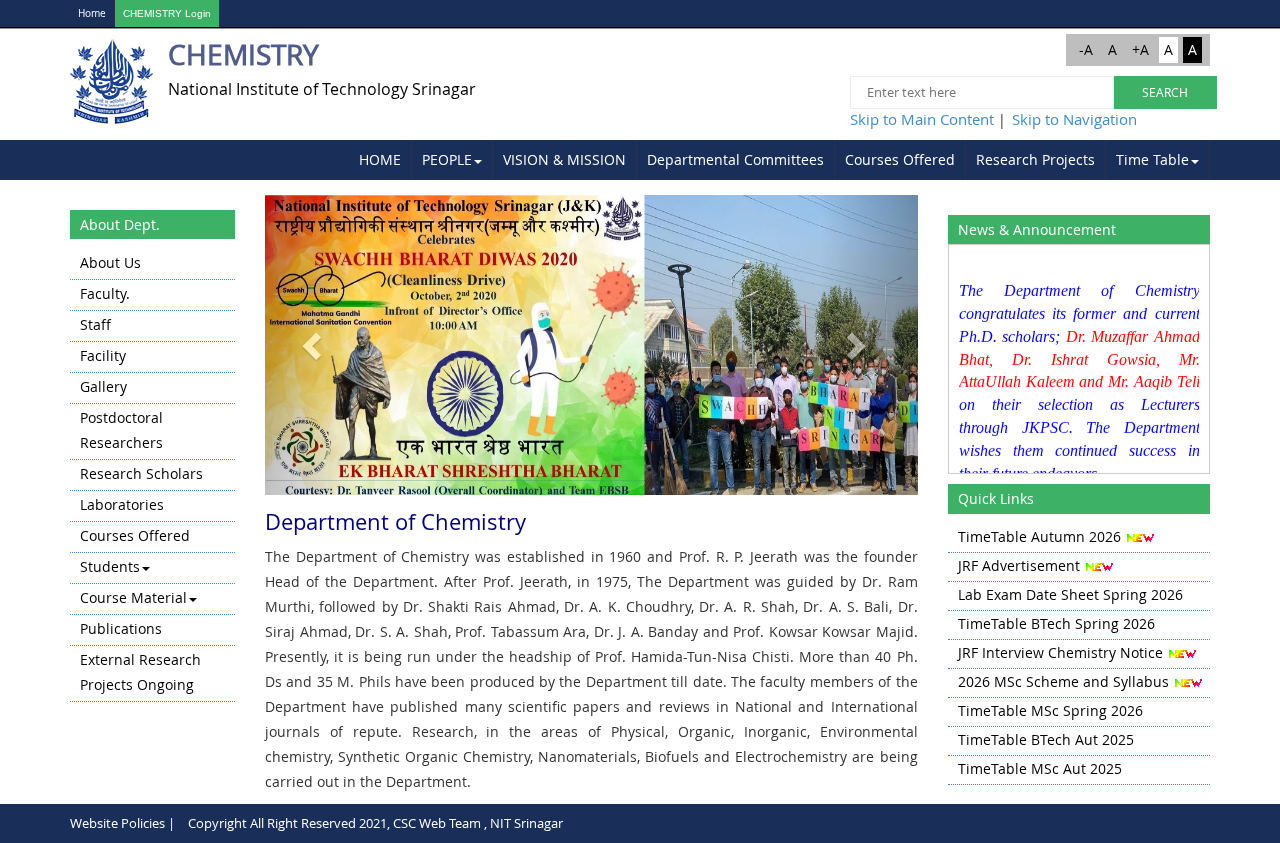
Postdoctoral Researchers (121, 430)
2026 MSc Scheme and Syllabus (1063, 681)
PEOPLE (447, 159)
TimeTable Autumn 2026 (1039, 536)
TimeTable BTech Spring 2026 (1056, 623)
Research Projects (1035, 159)
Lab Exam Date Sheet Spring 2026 (1070, 594)
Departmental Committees (735, 159)
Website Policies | (122, 823)
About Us (110, 262)
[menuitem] (380, 160)
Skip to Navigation (1074, 119)
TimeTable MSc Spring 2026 (1050, 710)
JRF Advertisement (1019, 565)
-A (1086, 49)
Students (110, 566)
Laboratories (122, 504)
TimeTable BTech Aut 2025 (1046, 739)
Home (92, 13)
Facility (103, 355)
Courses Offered (900, 159)
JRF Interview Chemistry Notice (1060, 652)
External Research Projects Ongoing (140, 672)
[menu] (152, 475)
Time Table (1152, 159)
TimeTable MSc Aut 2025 (1040, 768)
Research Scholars (141, 473)
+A (1140, 49)
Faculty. (105, 293)
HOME (380, 159)
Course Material (133, 597)
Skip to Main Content (922, 119)
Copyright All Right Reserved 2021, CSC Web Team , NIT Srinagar (375, 823)
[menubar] (779, 160)
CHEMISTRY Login (167, 13)
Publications (121, 628)
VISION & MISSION (564, 159)
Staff (95, 324)
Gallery (103, 386)
